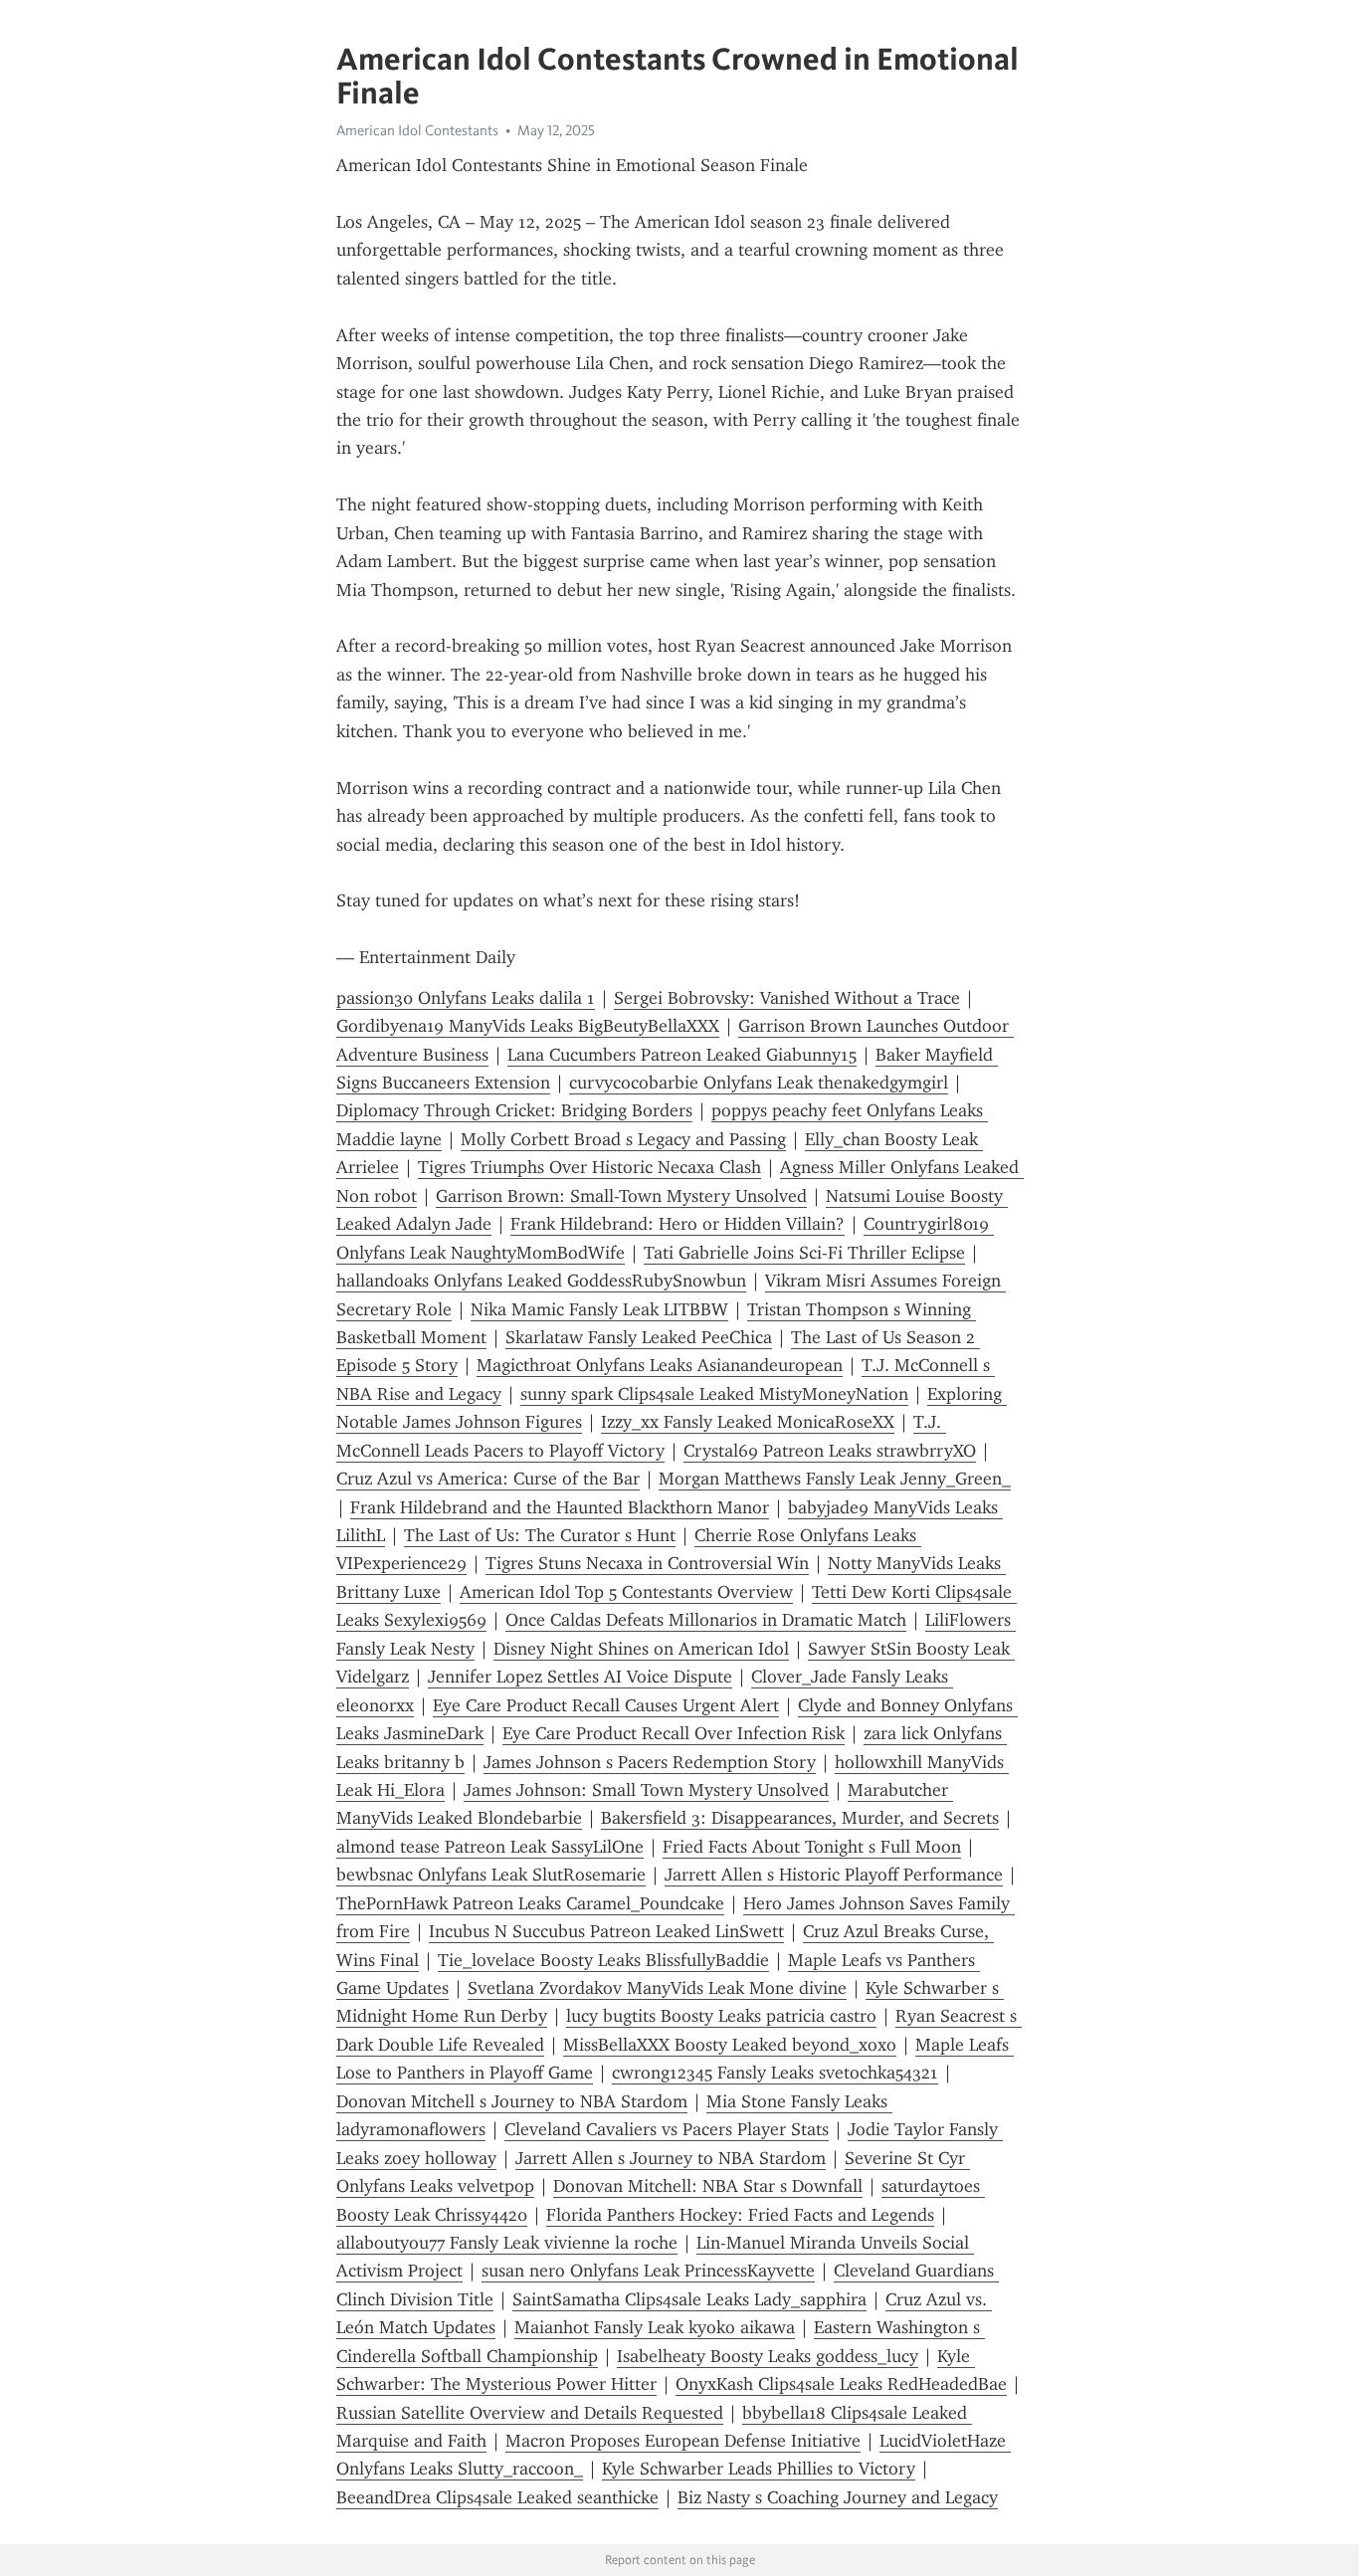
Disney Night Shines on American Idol (641, 1649)
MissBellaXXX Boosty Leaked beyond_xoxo (730, 2045)
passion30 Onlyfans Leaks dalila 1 (466, 998)
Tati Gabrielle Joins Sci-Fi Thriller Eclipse (804, 1253)
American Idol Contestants (417, 130)
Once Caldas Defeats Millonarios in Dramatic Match (706, 1620)
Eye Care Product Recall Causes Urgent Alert (606, 1705)
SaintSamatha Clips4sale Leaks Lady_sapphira (689, 2299)
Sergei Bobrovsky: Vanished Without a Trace (787, 998)
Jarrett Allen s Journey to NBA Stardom (671, 2158)
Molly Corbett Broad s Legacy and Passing (623, 1139)
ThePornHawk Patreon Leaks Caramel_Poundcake (530, 1903)
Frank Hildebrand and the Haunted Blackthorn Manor (560, 1507)
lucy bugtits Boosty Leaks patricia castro (721, 2016)
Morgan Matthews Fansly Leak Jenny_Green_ (835, 1479)
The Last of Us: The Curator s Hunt (540, 1535)
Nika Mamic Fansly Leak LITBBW (599, 1309)
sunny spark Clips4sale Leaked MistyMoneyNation (714, 1394)
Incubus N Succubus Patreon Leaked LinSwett (606, 1931)
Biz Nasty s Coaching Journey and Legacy (838, 2497)
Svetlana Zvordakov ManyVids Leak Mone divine (657, 1988)
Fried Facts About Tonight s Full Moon (812, 1847)
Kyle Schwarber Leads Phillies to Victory (759, 2469)
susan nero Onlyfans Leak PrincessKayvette (648, 2271)
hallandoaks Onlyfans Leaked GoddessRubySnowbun (541, 1281)
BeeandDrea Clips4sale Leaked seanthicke (497, 2497)
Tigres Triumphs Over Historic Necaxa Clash (589, 1167)
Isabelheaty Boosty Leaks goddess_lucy (768, 2356)
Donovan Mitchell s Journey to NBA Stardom (512, 2101)
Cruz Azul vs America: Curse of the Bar (488, 1479)
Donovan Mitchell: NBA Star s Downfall (708, 2186)
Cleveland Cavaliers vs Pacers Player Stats (667, 2129)
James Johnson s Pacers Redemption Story (650, 1762)
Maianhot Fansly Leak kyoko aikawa (655, 2327)
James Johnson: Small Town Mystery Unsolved (646, 1790)
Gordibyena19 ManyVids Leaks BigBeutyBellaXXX (528, 1026)
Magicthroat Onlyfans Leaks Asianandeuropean (660, 1365)
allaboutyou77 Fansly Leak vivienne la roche (507, 2243)
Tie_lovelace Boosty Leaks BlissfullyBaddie (603, 1960)
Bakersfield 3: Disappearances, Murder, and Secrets (800, 1818)
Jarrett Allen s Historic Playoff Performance (834, 1875)
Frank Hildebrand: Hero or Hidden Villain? (678, 1224)
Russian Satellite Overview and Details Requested (530, 2413)
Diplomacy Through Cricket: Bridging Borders (514, 1110)
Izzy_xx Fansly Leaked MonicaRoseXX (748, 1422)
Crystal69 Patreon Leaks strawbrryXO (830, 1451)
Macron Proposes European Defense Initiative (683, 2441)
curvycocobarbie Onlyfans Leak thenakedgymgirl (759, 1083)
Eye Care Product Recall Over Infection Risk (674, 1733)
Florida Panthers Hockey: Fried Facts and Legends (740, 2215)
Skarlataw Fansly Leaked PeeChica (639, 1337)
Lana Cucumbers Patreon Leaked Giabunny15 (682, 1055)
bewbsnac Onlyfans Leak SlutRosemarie (491, 1875)
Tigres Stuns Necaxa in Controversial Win (647, 1563)
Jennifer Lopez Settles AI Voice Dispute (580, 1677)
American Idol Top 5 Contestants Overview (626, 1592)
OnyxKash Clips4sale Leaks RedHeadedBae (841, 2384)
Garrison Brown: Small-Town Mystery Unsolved (621, 1196)
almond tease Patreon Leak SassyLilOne (490, 1847)
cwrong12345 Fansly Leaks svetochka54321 (775, 2073)
